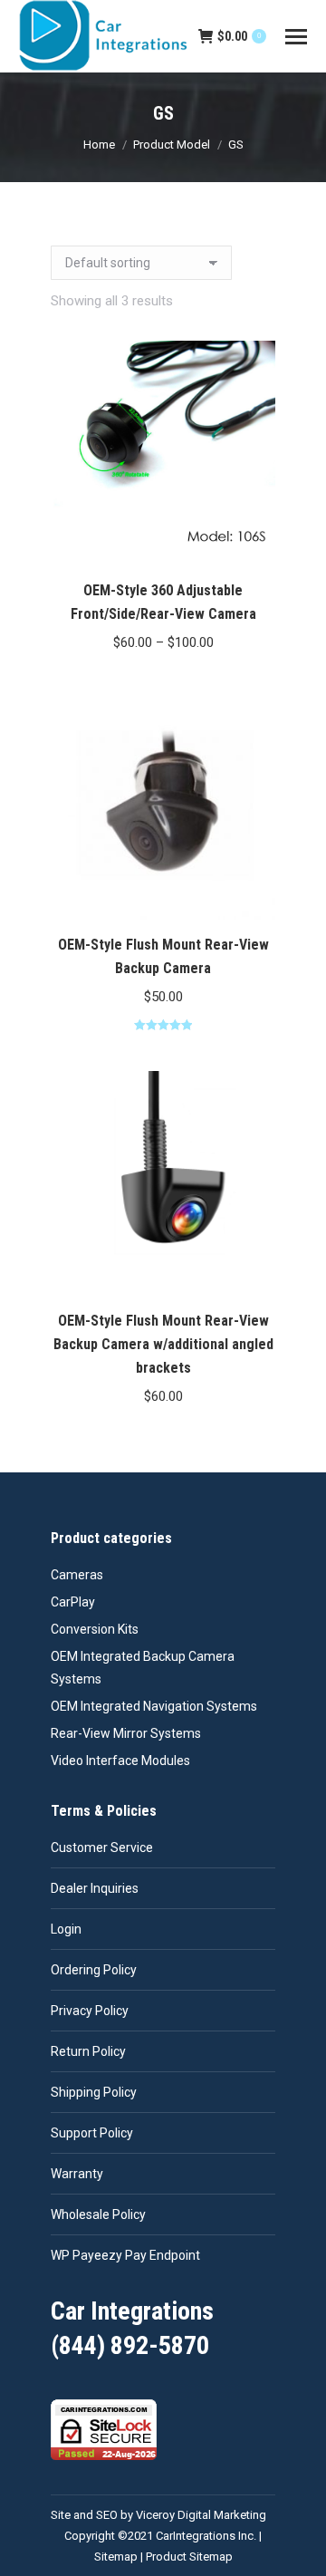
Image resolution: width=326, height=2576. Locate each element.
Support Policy (92, 2133)
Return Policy (88, 2051)
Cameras (77, 1575)
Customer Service (102, 1848)
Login (66, 1929)
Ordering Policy (94, 1970)
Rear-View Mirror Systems (126, 1733)
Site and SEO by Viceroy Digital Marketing (158, 2515)
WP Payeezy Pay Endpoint (125, 2255)
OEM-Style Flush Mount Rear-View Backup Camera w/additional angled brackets (163, 1344)
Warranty (77, 2174)
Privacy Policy (90, 2011)
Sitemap (116, 2557)
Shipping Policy (94, 2092)
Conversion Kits (95, 1629)
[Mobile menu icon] (296, 37)
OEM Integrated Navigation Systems (154, 1706)
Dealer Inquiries (95, 1888)
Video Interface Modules (120, 1761)
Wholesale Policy (98, 2214)
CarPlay (73, 1602)
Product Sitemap (189, 2557)
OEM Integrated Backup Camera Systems (143, 1668)
